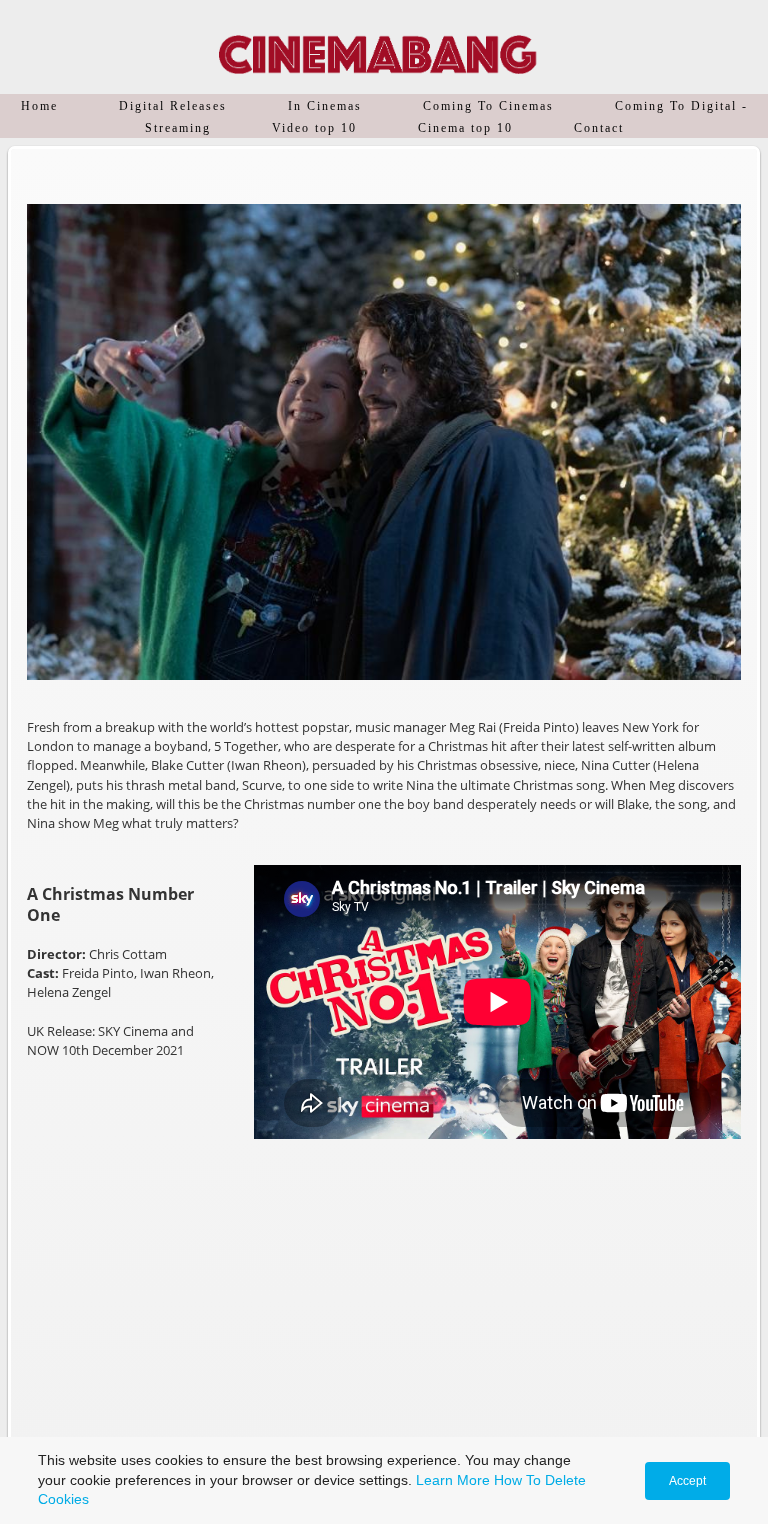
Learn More (453, 1480)
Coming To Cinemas (488, 106)
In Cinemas (325, 106)
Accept (687, 1481)
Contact (599, 128)
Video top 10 (314, 128)
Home (39, 106)
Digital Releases (173, 106)
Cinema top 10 (465, 128)
